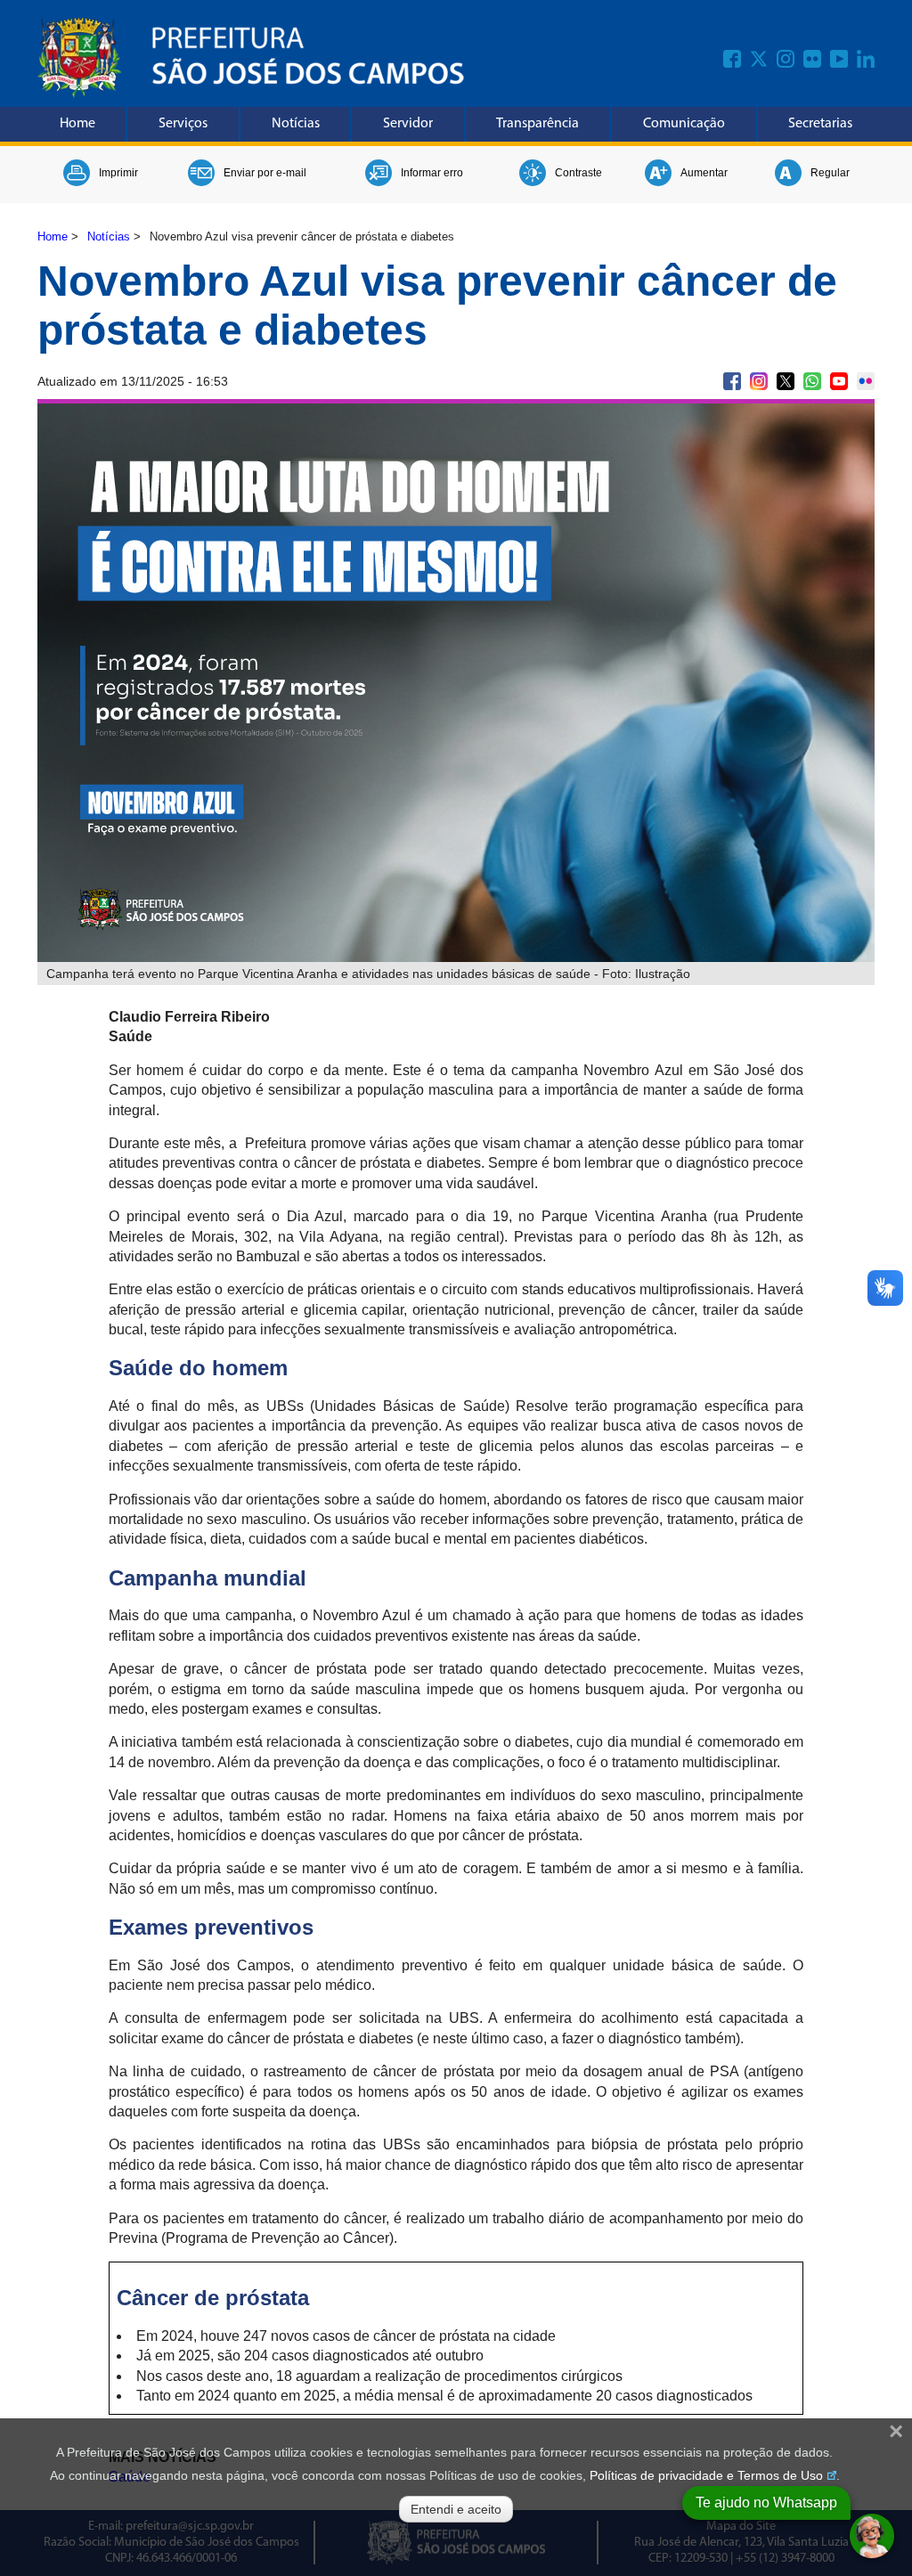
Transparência (537, 124)
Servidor (408, 124)
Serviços (183, 124)
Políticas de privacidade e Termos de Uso (706, 2475)
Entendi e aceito (456, 2509)
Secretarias (820, 124)
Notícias (296, 124)
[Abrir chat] (872, 2536)
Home (77, 124)
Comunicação (684, 124)
